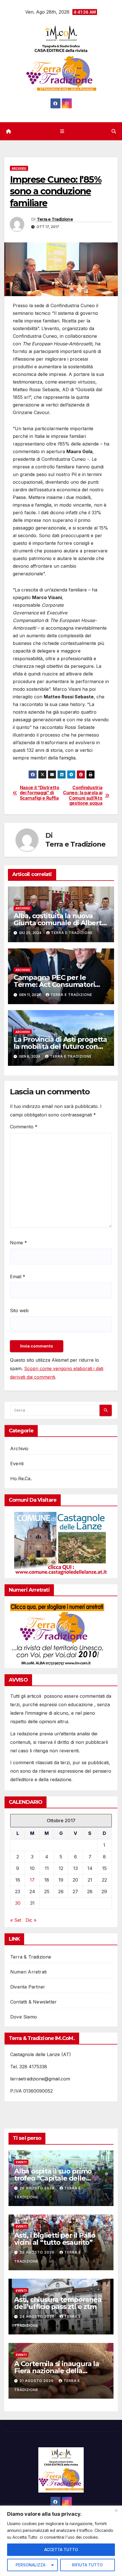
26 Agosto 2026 (38, 2188)
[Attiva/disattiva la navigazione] (62, 131)
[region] (61, 2541)
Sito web (19, 1310)
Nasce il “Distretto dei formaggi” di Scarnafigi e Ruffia (40, 793)
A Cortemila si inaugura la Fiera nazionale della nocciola (57, 2371)
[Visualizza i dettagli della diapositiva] (61, 1544)
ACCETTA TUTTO (61, 2550)
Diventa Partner (28, 1987)
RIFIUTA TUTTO (87, 2565)
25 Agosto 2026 (38, 2252)
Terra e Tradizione (55, 219)
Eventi (17, 1464)
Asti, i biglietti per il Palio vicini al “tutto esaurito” (55, 2239)
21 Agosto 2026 (37, 2381)
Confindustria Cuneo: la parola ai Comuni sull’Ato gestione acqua (83, 796)
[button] (114, 131)
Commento (24, 1127)
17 (32, 1880)
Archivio (19, 168)
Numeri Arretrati (28, 1972)
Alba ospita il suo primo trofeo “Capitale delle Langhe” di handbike (53, 2178)
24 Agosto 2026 (38, 2316)
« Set (16, 1920)
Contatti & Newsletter (33, 2002)
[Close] (116, 2510)
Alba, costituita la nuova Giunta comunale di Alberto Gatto (60, 923)
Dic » (31, 1920)
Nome (18, 1243)
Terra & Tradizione (31, 1957)
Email (18, 1277)
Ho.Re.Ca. (21, 1479)
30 (18, 1903)
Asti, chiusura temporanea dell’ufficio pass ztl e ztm (58, 2303)
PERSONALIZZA (30, 2565)
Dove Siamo (24, 2017)
